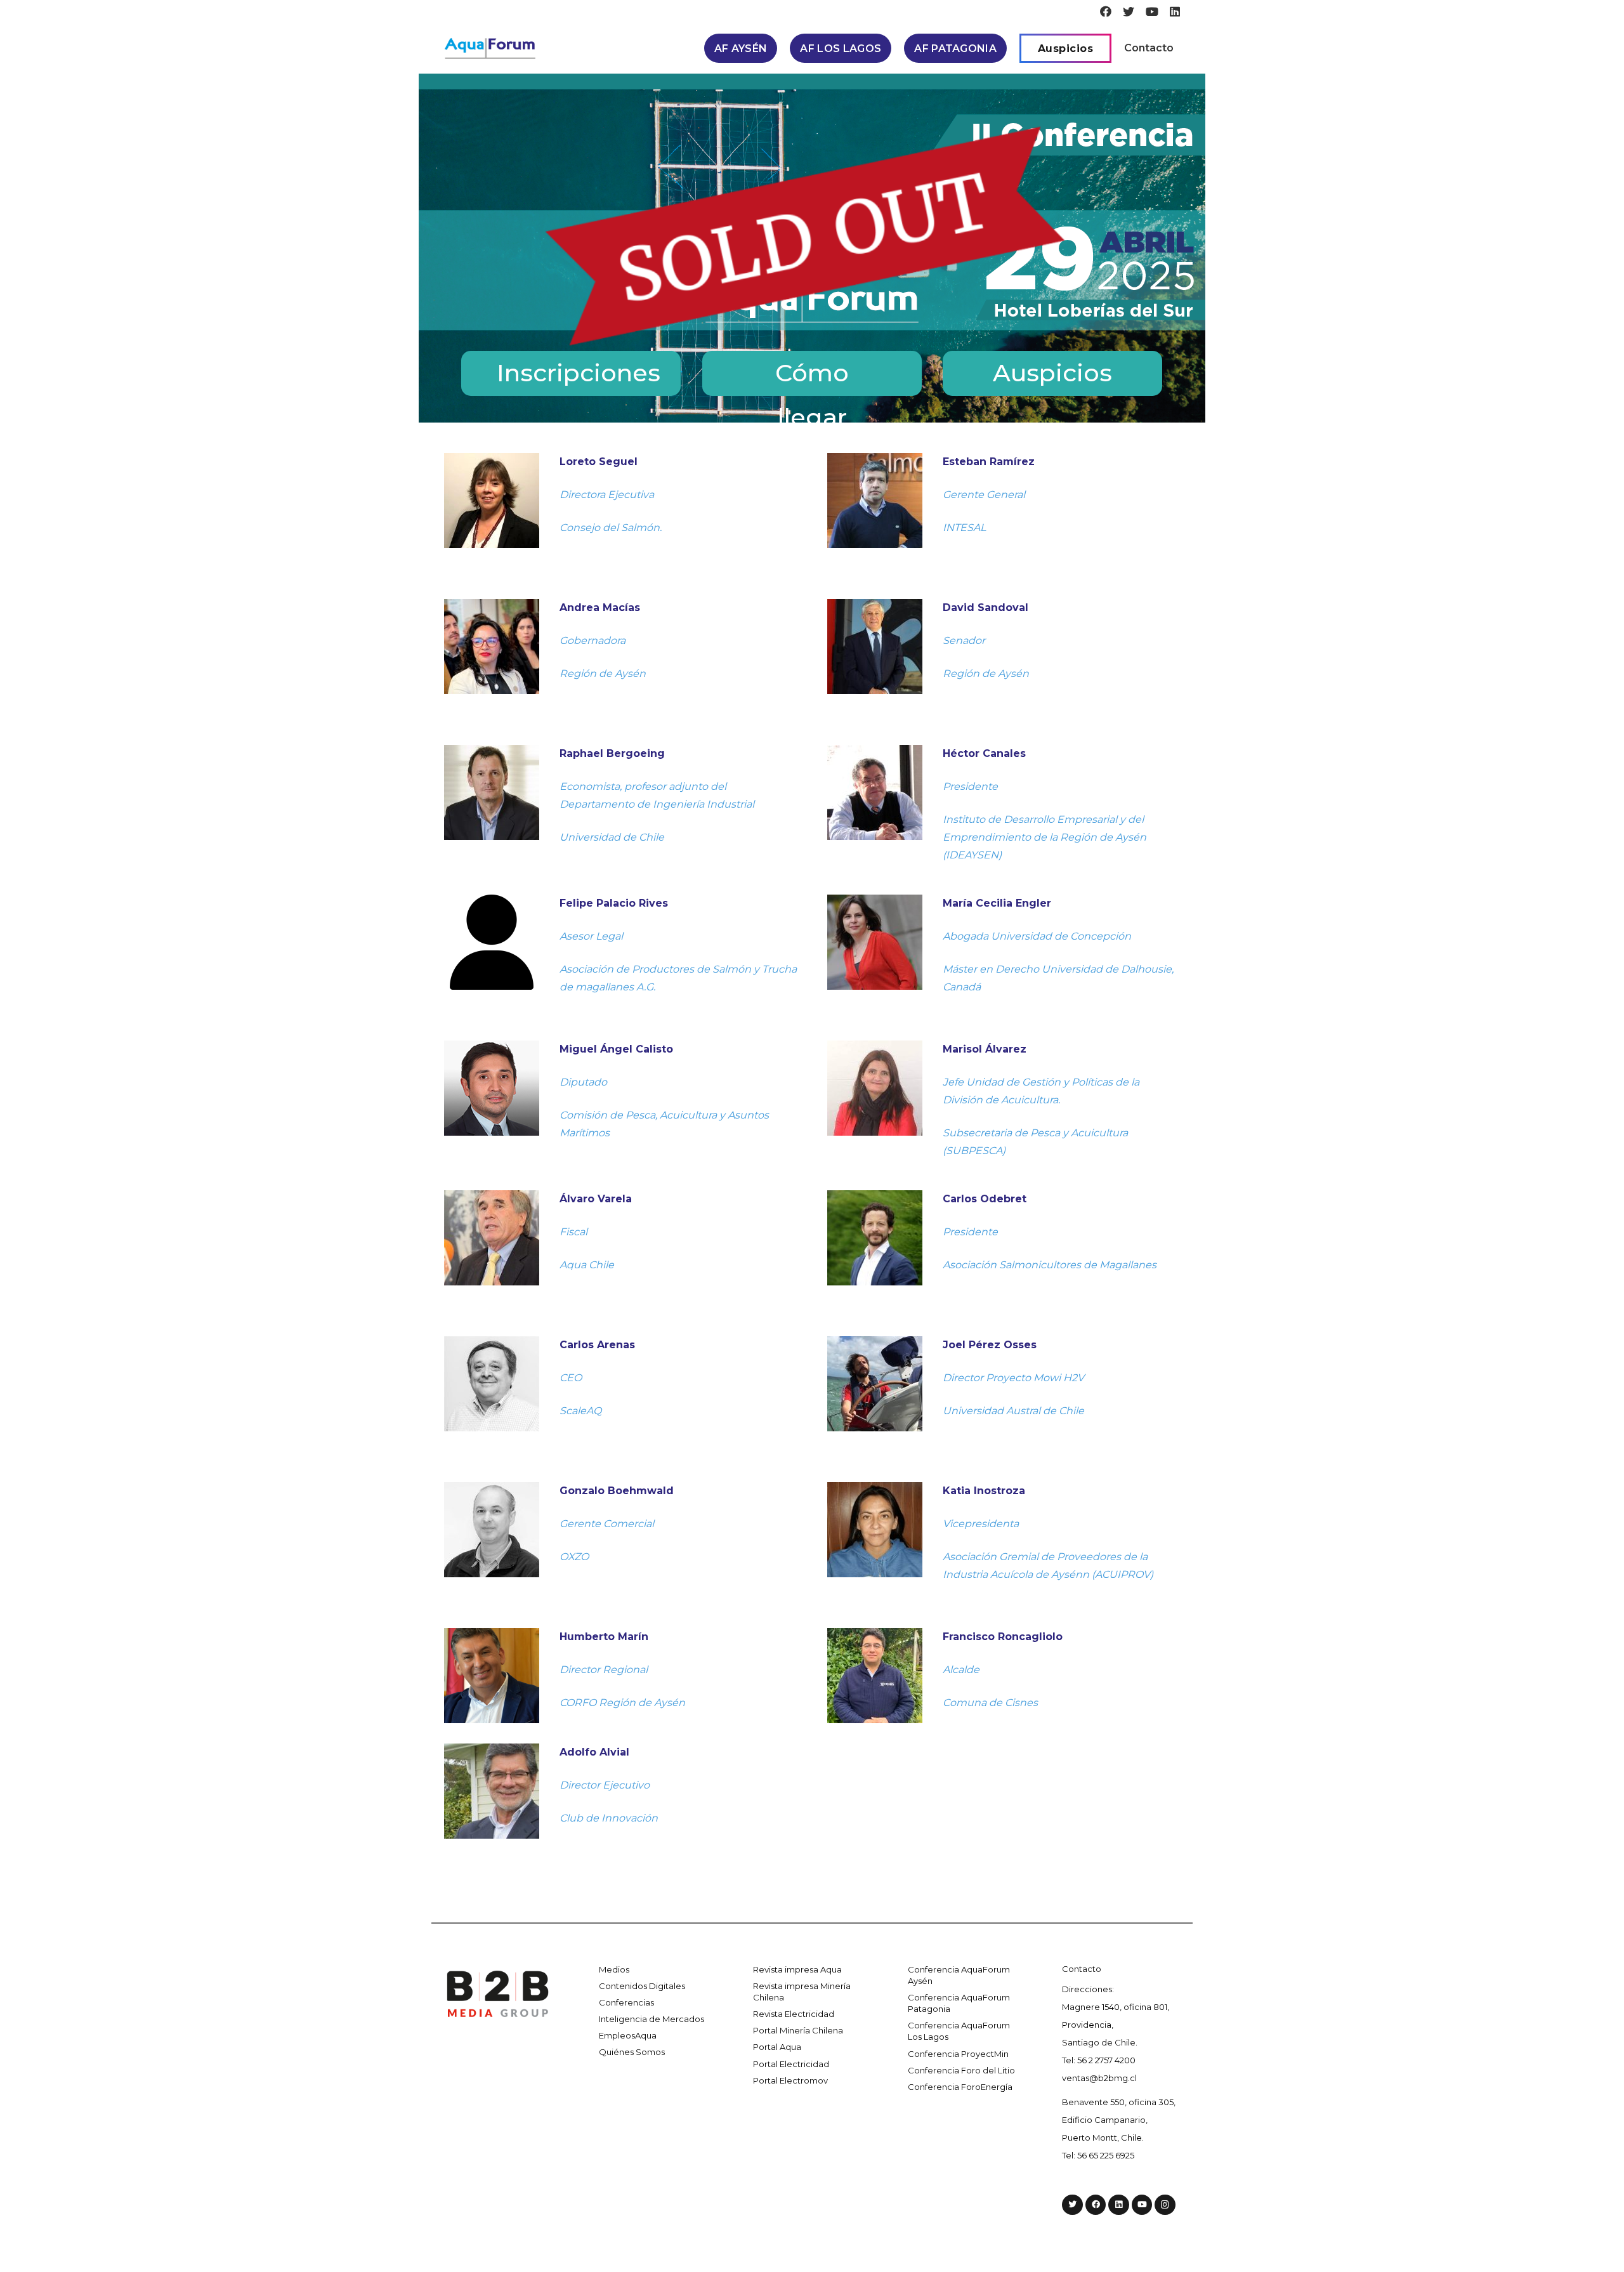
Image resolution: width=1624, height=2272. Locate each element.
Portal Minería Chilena (798, 2030)
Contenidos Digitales (642, 1986)
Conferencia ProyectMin (958, 2054)
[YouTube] (1152, 11)
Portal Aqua (777, 2047)
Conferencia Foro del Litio (961, 2070)
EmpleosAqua (628, 2035)
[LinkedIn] (1175, 11)
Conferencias (626, 2002)
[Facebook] (1106, 11)
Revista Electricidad (794, 2014)
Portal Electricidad (791, 2064)
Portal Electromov (790, 2080)
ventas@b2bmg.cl (1099, 2078)
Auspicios (1052, 373)
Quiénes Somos (632, 2052)
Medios (614, 1969)
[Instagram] (1165, 2205)
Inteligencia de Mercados (652, 2019)
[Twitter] (1129, 11)
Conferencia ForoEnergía (960, 2087)
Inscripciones (579, 373)
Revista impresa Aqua (797, 1969)
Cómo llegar (812, 377)
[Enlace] (490, 49)
